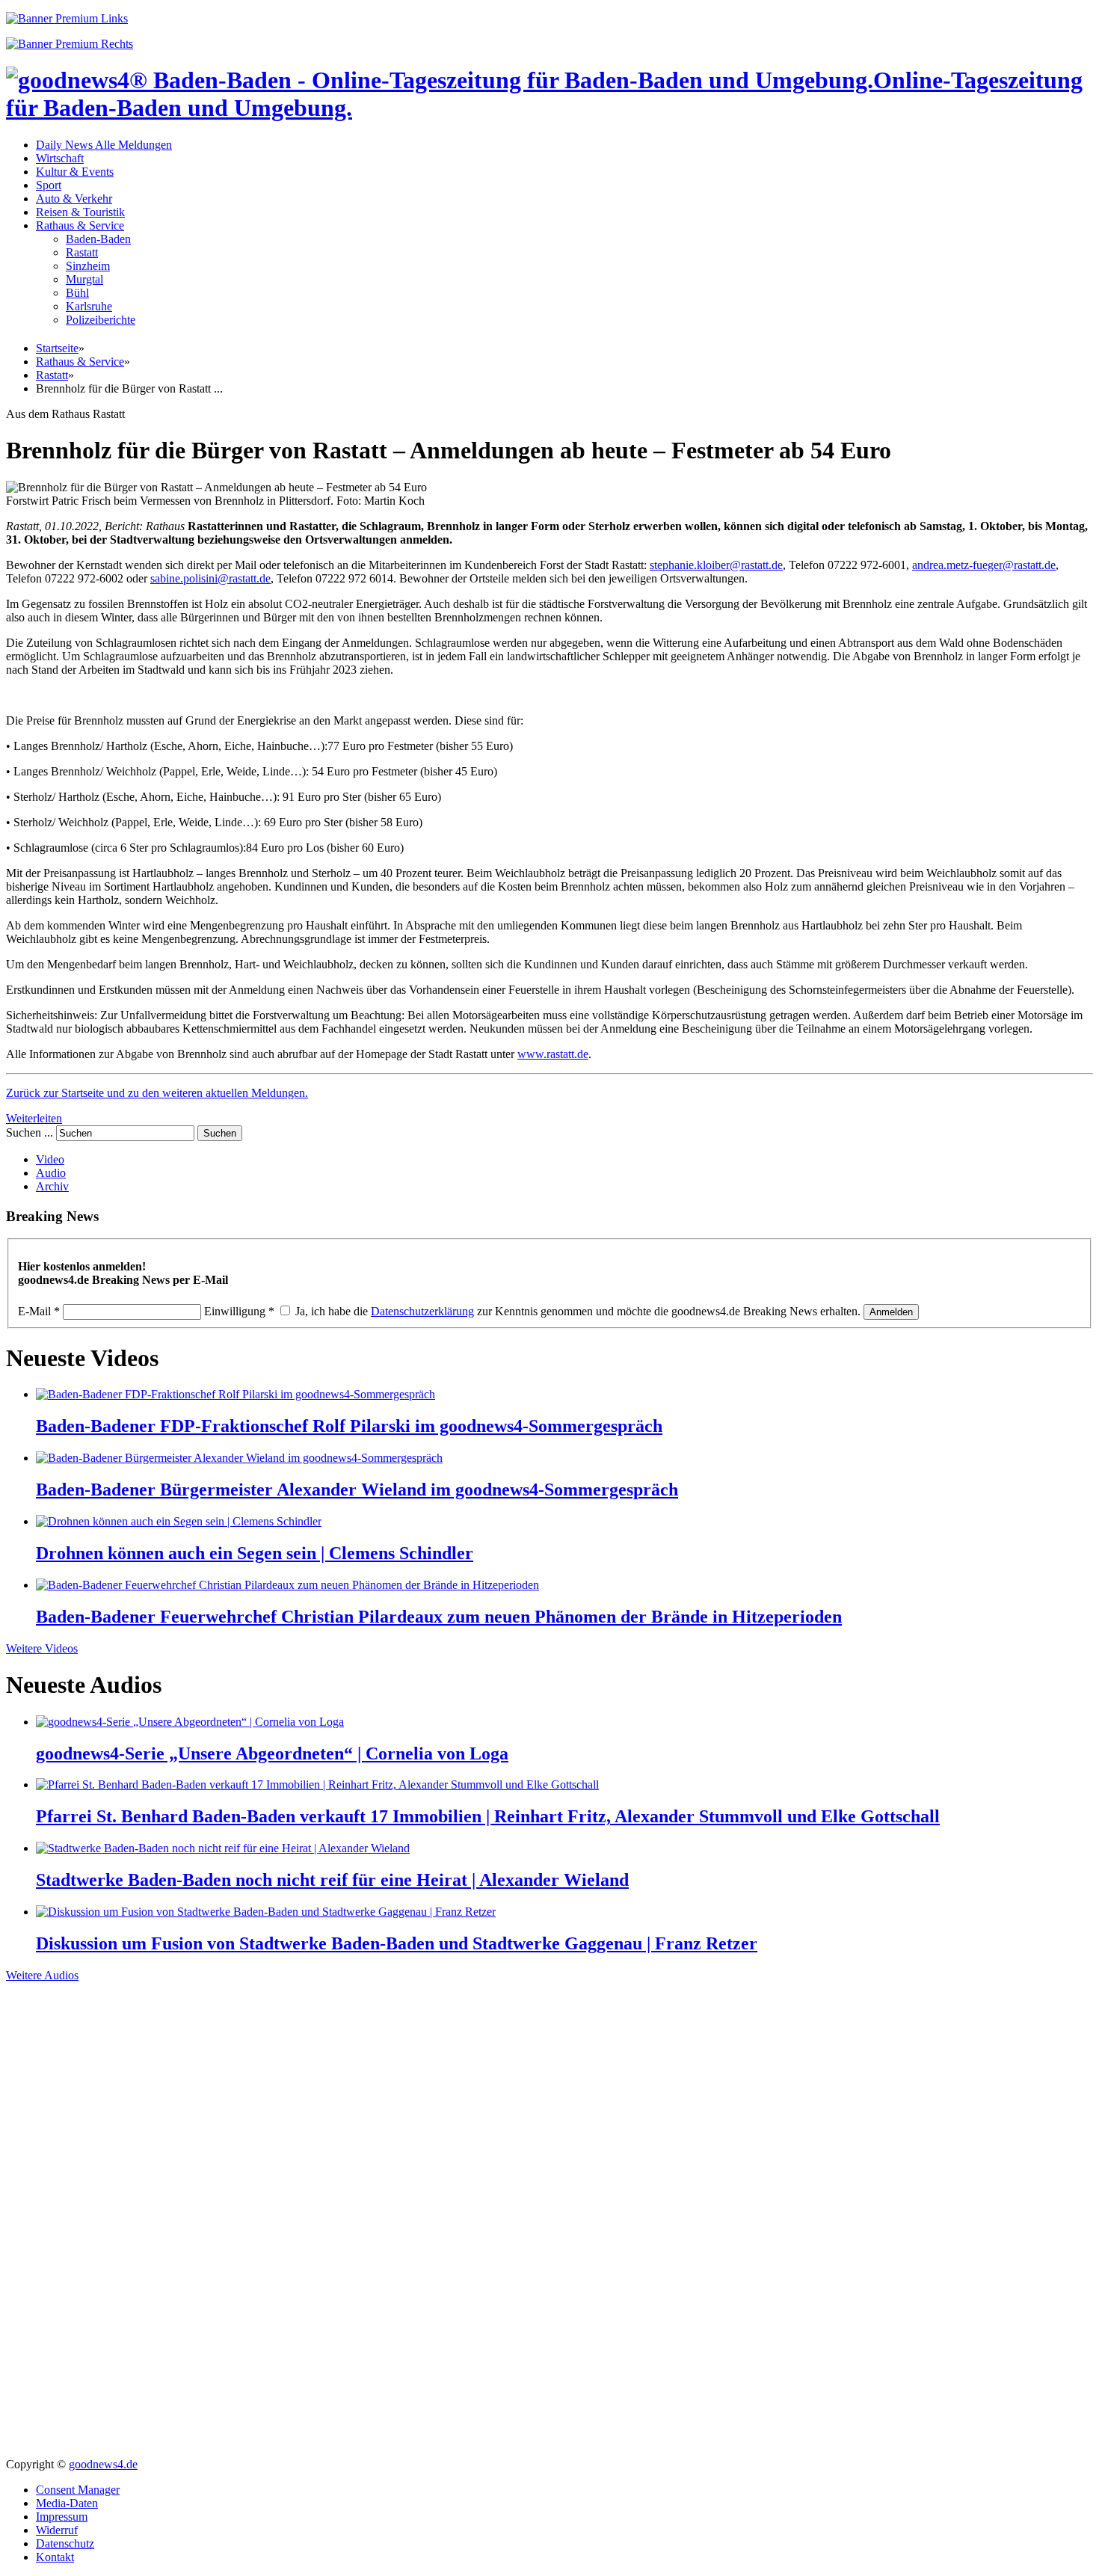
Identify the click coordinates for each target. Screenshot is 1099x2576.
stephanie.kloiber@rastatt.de (716, 565)
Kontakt (55, 2557)
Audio (51, 1173)
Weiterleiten (34, 1118)
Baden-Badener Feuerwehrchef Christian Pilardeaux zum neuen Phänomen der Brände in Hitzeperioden (439, 1617)
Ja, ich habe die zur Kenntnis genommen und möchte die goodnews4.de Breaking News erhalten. (578, 1311)
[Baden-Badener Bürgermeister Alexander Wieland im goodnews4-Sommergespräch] (239, 1458)
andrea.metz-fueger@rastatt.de (984, 565)
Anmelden (891, 1312)
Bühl (77, 293)
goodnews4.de (103, 2464)
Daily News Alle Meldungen (104, 145)
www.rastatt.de (553, 1054)
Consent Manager (78, 2490)
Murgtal (84, 279)
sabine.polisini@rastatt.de (210, 578)
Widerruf (57, 2530)
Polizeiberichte (101, 320)
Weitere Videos (42, 1648)
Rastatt (82, 252)
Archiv (52, 1186)
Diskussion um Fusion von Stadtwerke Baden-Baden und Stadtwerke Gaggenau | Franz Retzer (397, 1943)
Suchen (220, 1133)
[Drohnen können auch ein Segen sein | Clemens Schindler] (179, 1521)
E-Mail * (39, 1311)
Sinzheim (88, 266)
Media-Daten (67, 2503)
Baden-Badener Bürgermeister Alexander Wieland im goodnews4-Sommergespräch (357, 1490)
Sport (49, 185)
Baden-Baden (98, 239)
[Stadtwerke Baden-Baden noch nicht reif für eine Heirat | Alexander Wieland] (223, 1848)
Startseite (57, 348)
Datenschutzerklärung (422, 1311)
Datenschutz (65, 2543)
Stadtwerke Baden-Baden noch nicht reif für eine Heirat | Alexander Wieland (332, 1880)
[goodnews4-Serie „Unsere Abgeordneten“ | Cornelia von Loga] (190, 1722)
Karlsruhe (89, 306)
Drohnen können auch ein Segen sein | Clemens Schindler (255, 1553)
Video (50, 1159)
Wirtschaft (60, 158)
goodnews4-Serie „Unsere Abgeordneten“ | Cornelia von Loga (272, 1753)
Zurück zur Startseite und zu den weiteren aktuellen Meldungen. (157, 1093)
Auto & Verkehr (74, 199)
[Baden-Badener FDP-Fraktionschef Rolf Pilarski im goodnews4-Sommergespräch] (235, 1394)
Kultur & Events (75, 172)
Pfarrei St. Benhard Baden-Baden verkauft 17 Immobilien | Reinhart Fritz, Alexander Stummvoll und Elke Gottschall (488, 1816)
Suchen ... (30, 1132)
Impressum (62, 2517)
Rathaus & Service (80, 225)
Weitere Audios (42, 1975)
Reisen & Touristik (80, 212)
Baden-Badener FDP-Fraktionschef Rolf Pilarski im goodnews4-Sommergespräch (349, 1426)
